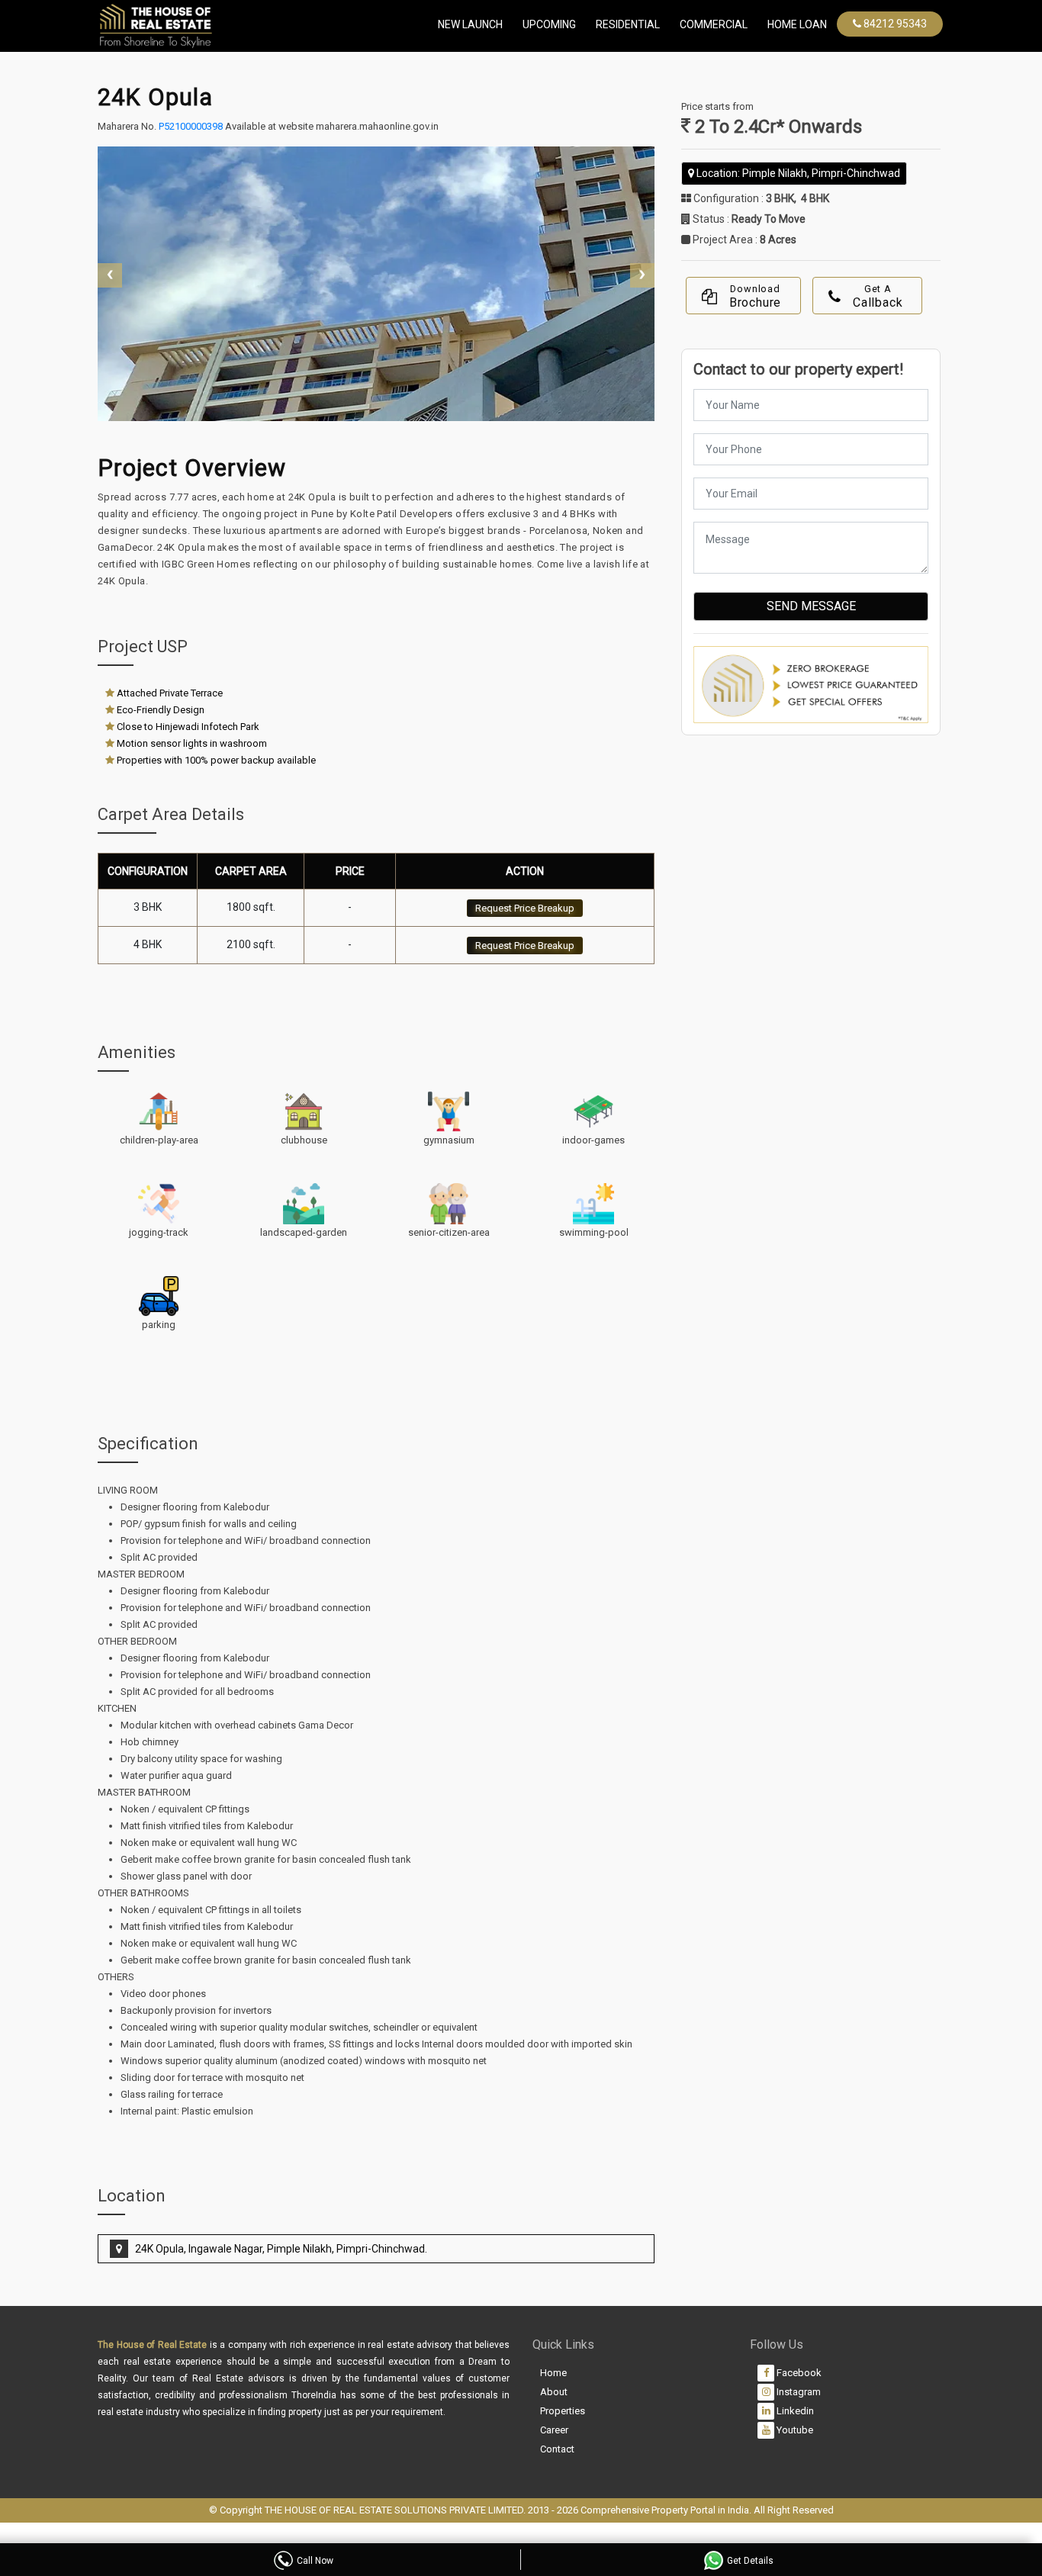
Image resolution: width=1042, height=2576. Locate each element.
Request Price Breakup (525, 908)
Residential (628, 24)
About (554, 2392)
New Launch (470, 24)
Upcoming (549, 24)
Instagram (798, 2392)
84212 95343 (894, 24)
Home (553, 2373)
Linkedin (794, 2411)
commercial (714, 24)
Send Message (811, 606)
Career (554, 2430)
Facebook (798, 2373)
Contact (557, 2449)
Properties (563, 2411)
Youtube (794, 2430)
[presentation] (110, 275)
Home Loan (797, 24)
